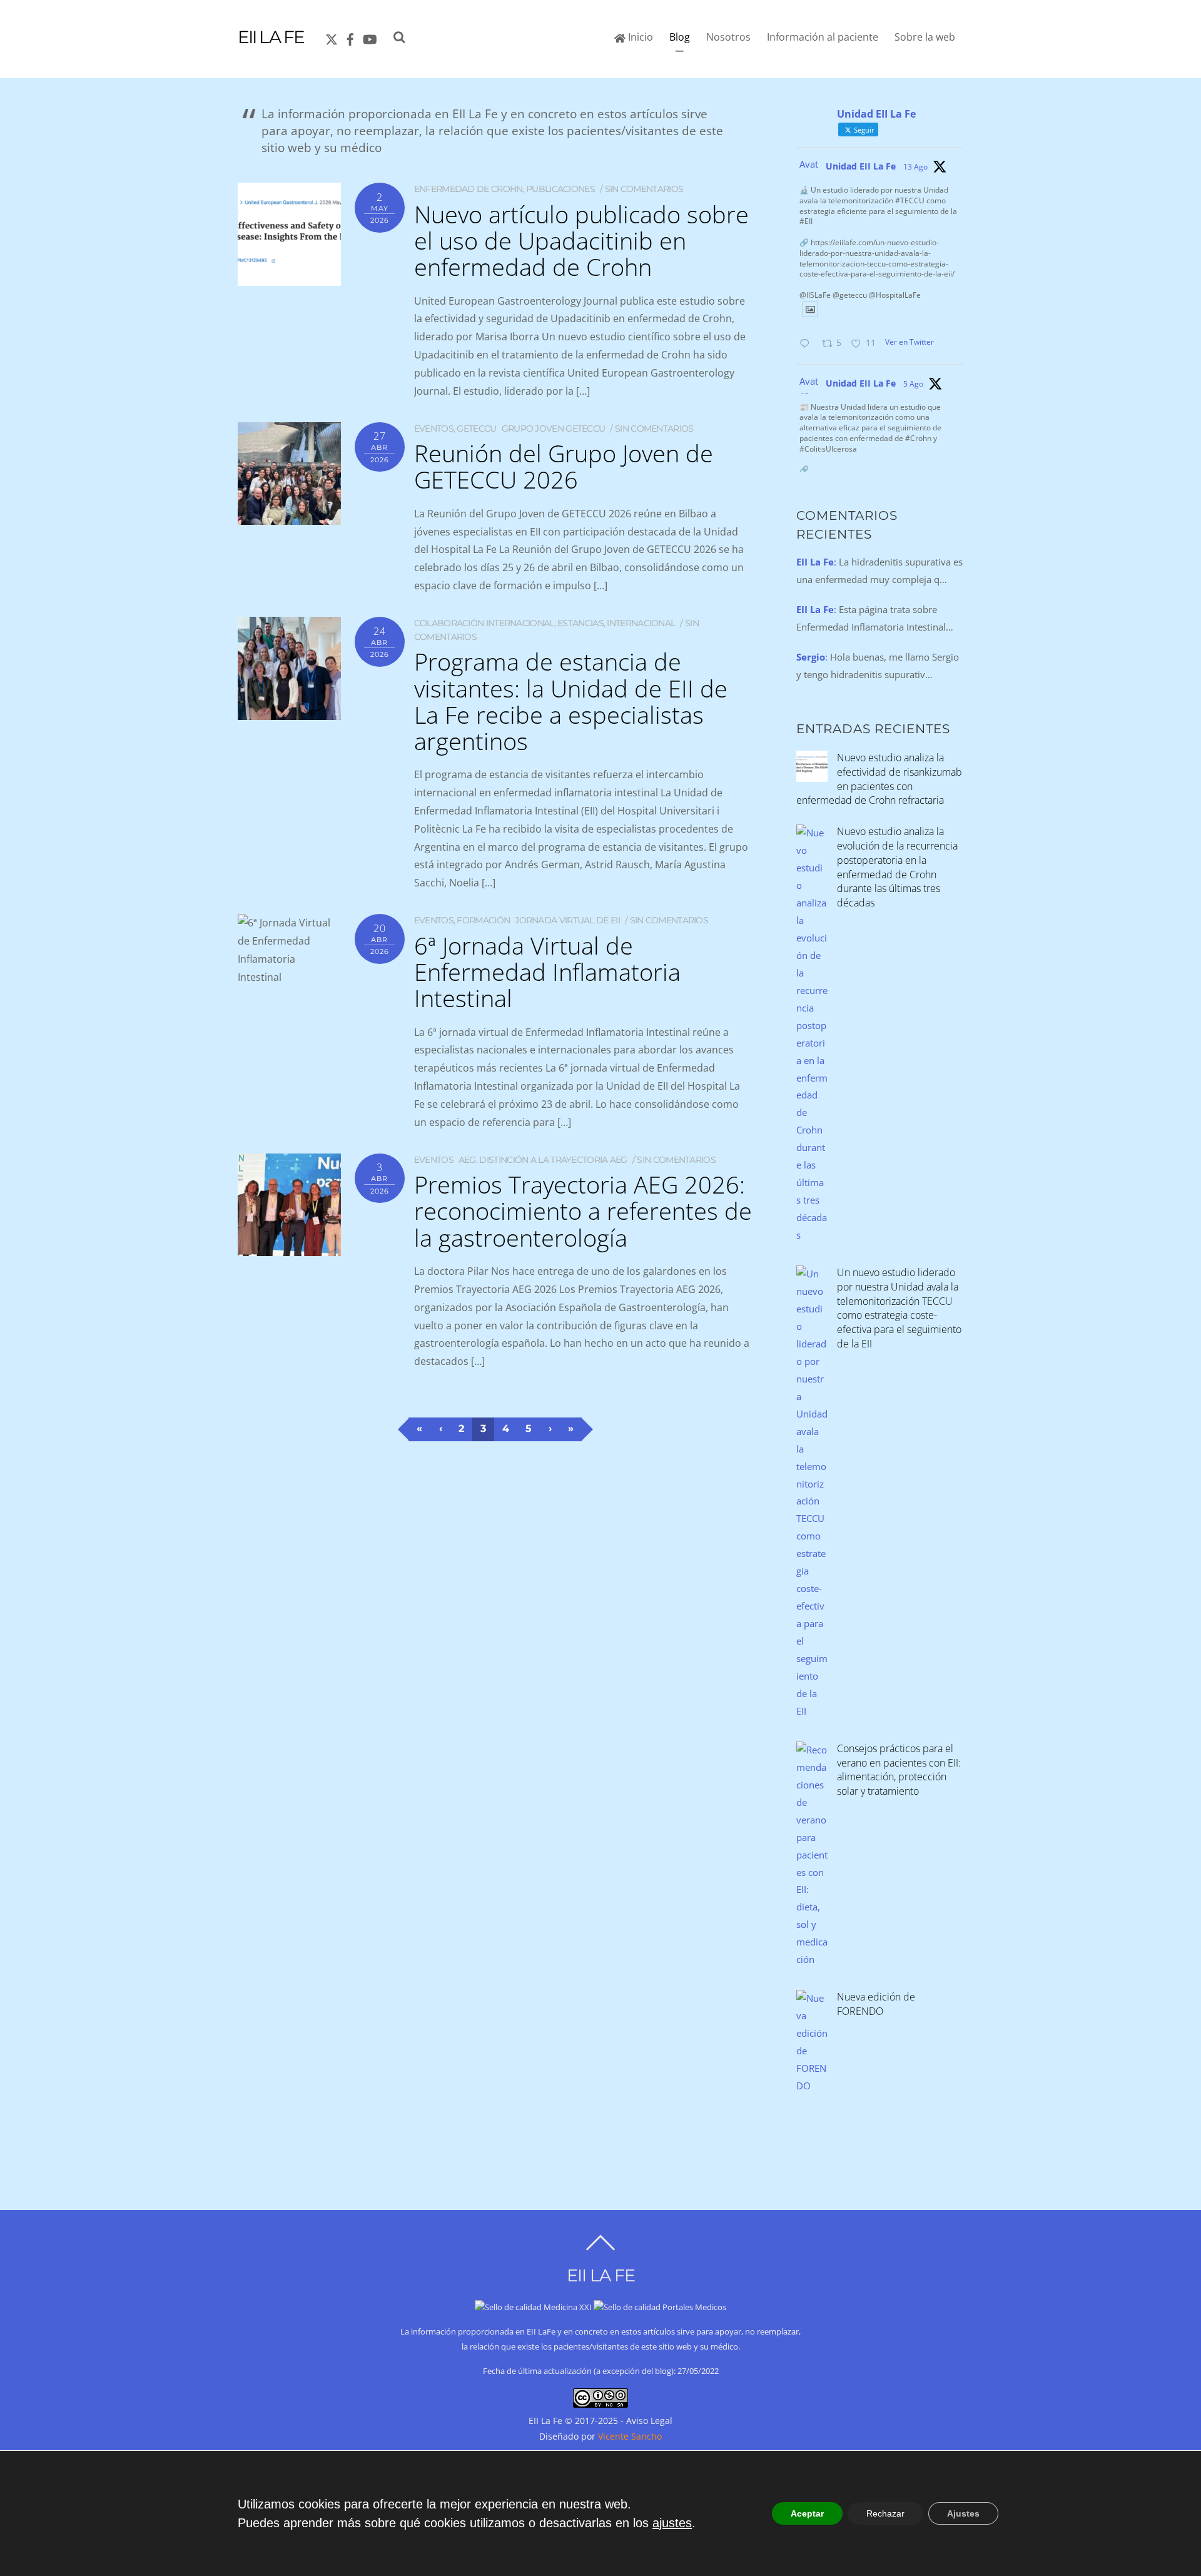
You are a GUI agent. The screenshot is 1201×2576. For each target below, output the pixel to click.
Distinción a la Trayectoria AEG (553, 1160)
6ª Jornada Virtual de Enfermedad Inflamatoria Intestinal (547, 971)
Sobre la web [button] (925, 37)
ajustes (672, 2523)
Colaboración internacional (484, 623)
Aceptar (807, 2513)
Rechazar (885, 2513)
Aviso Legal (649, 2421)
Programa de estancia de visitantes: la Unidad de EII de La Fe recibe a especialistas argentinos (571, 701)
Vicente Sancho (630, 2436)
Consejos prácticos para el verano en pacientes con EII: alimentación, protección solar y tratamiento (899, 1770)
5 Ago (913, 384)
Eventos (434, 428)
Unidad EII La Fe (861, 166)
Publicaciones (560, 189)
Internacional (641, 623)
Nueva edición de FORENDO (876, 2004)
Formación (483, 920)
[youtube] (369, 37)
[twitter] (332, 37)
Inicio (639, 37)
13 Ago (915, 167)
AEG (467, 1160)
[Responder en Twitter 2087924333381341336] (808, 345)
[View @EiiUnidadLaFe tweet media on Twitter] (810, 309)
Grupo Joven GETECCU (554, 428)
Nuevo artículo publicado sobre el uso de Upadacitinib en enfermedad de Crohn (581, 240)
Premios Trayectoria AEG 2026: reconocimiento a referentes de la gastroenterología (583, 1210)
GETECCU (476, 428)
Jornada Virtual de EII (567, 920)
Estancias (580, 623)
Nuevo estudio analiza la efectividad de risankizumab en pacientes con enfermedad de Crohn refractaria (879, 779)
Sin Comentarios (644, 189)
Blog (680, 37)
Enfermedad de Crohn (469, 189)
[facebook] (350, 37)
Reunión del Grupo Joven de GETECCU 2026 (564, 466)
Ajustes (963, 2513)
